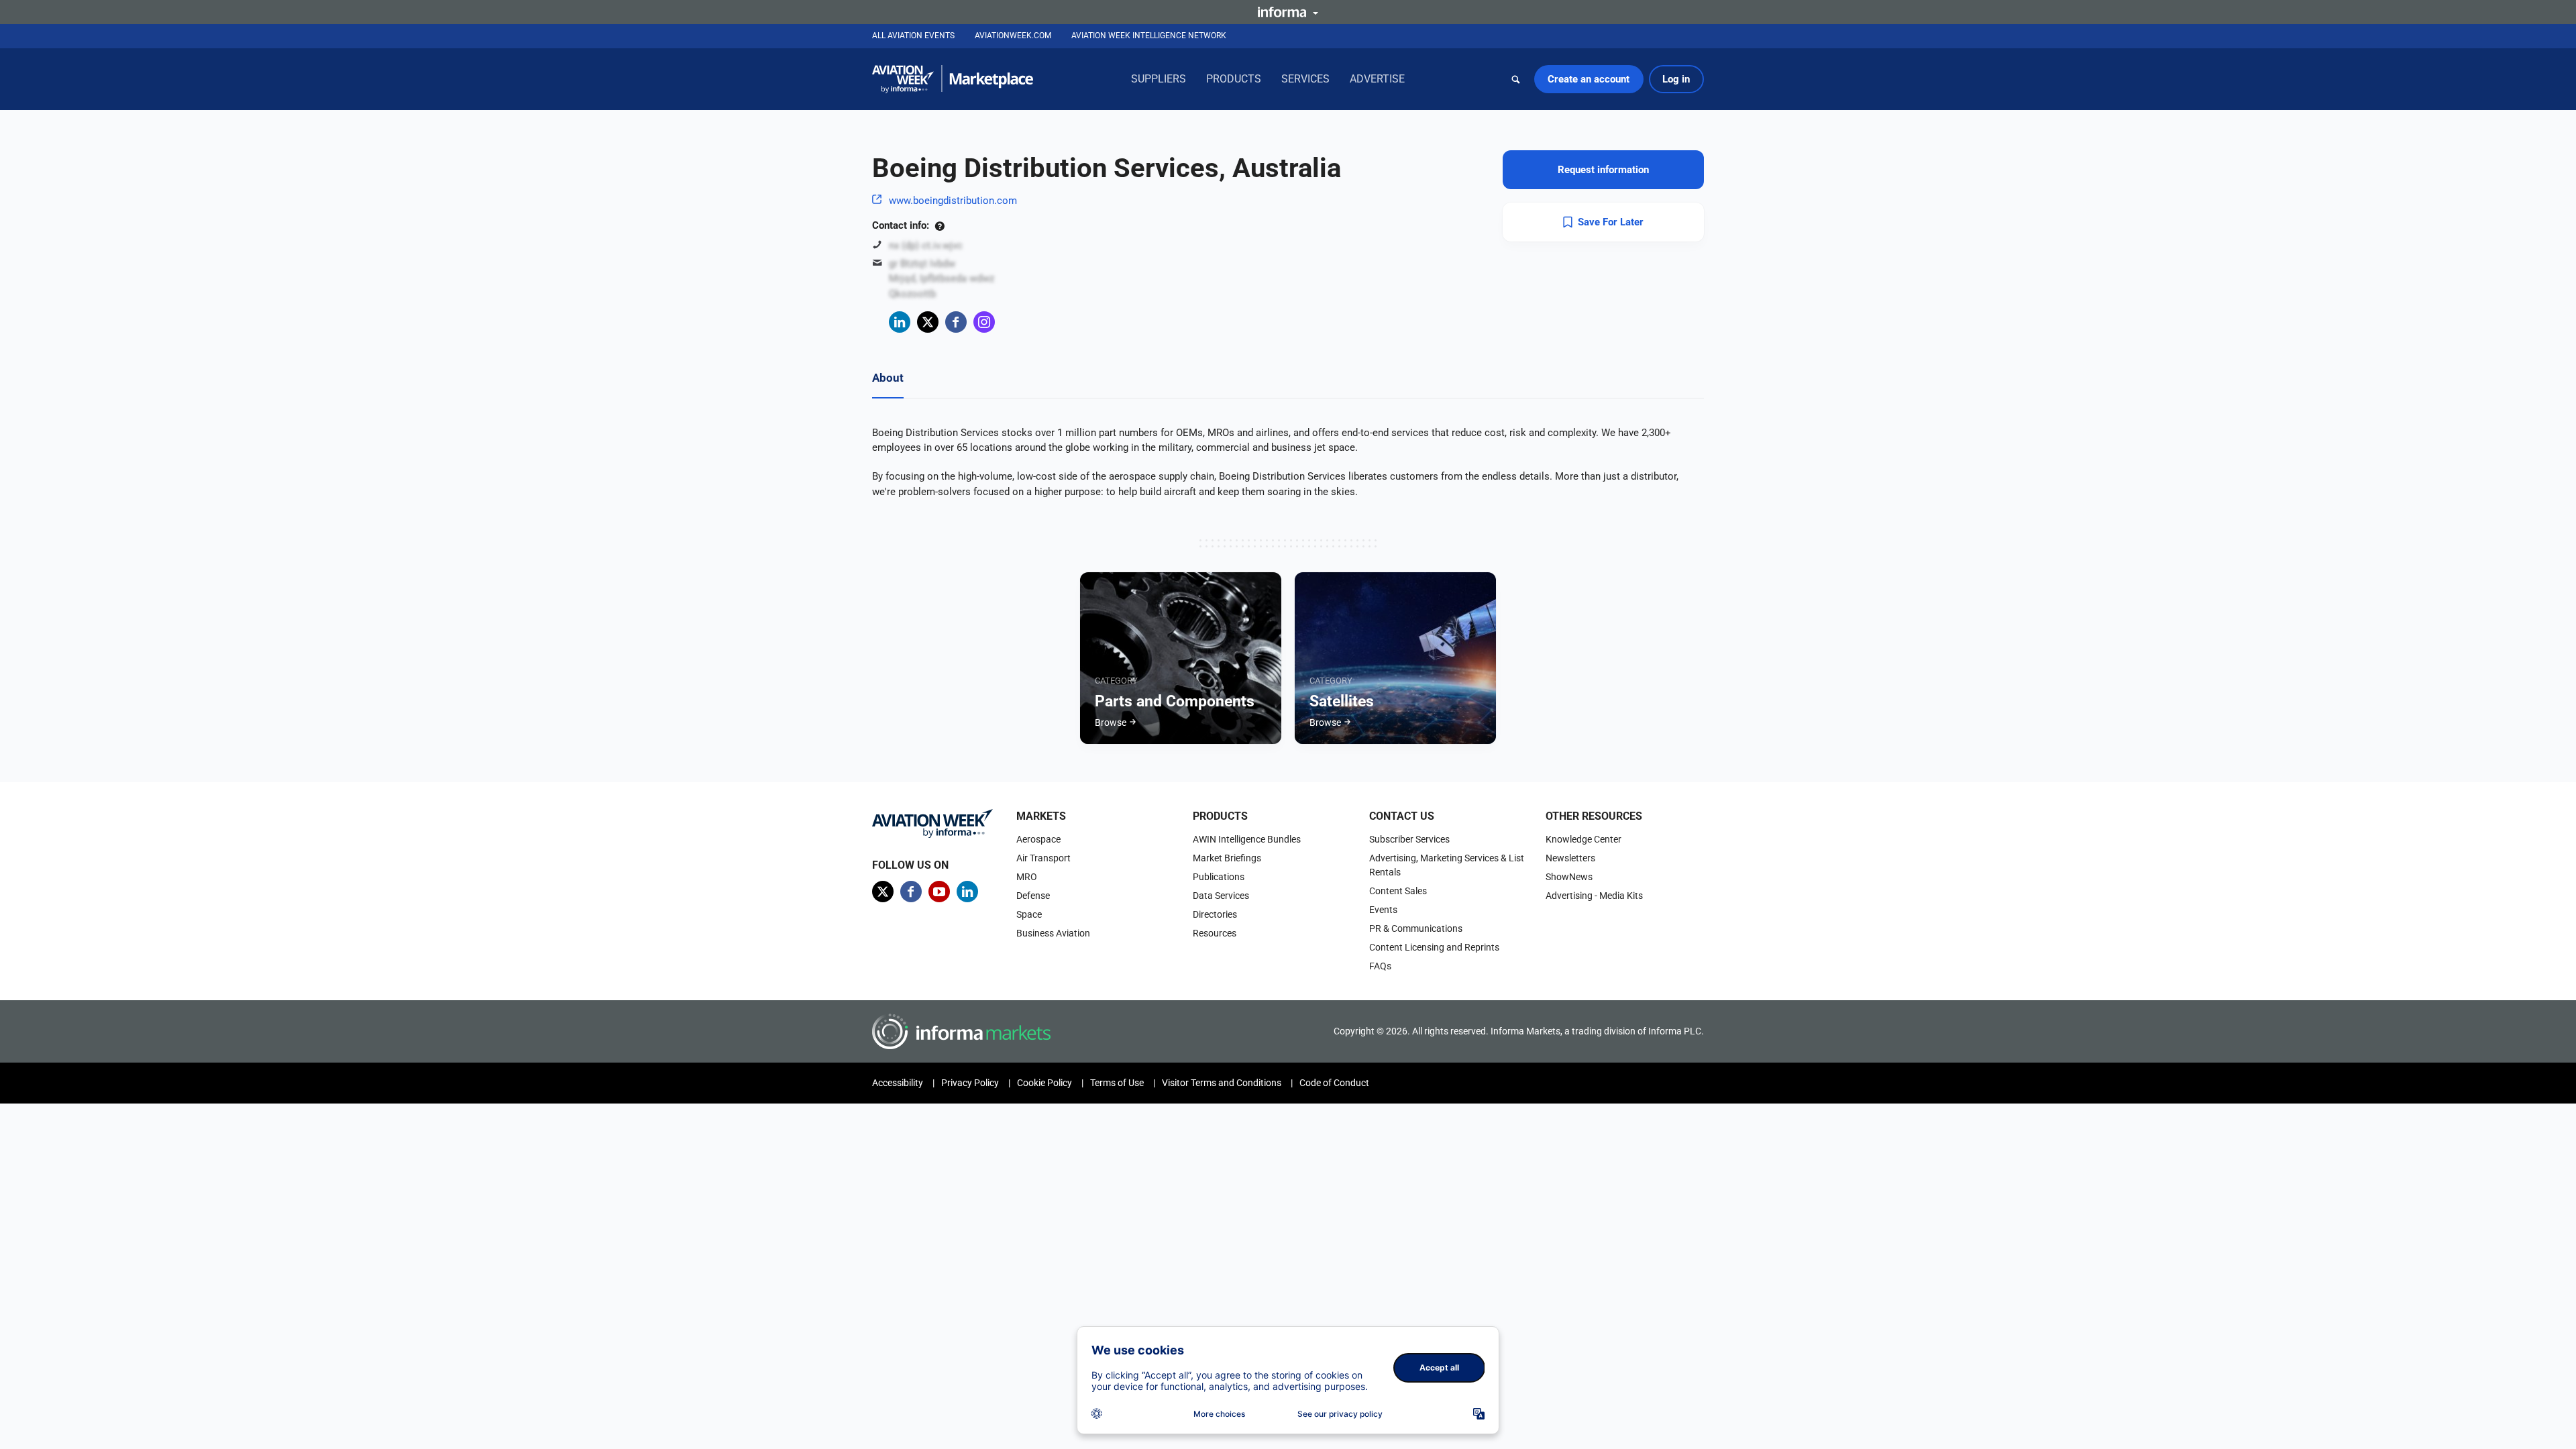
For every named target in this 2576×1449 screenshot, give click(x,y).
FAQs (1380, 966)
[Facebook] (956, 322)
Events (1383, 910)
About (888, 378)
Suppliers (1159, 79)
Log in (1676, 79)
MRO (1027, 877)
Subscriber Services (1409, 839)
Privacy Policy (970, 1083)
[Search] (1516, 79)
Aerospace (1038, 839)
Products (1234, 79)
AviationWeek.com (1013, 36)
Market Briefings (1227, 858)
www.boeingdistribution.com (953, 201)
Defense (1033, 896)
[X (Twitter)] (928, 322)
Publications (1219, 877)
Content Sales (1398, 891)
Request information (1603, 170)
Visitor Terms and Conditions (1222, 1083)
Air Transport (1043, 858)
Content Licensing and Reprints (1434, 947)
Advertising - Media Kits (1594, 896)
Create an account (1589, 79)
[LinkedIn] (900, 322)
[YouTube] (939, 892)
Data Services (1221, 896)
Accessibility (898, 1083)
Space (1029, 914)
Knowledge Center (1584, 839)
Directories (1215, 914)
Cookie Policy (1044, 1083)
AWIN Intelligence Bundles (1247, 839)
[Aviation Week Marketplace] (953, 79)
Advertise (1377, 79)
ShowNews (1569, 877)
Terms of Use (1117, 1083)
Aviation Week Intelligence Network (1149, 36)
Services (1305, 79)
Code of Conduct (1334, 1083)
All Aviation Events (913, 36)
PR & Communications (1416, 928)
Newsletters (1570, 858)
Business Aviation (1053, 933)
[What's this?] (940, 225)
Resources (1215, 933)
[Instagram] (984, 322)
